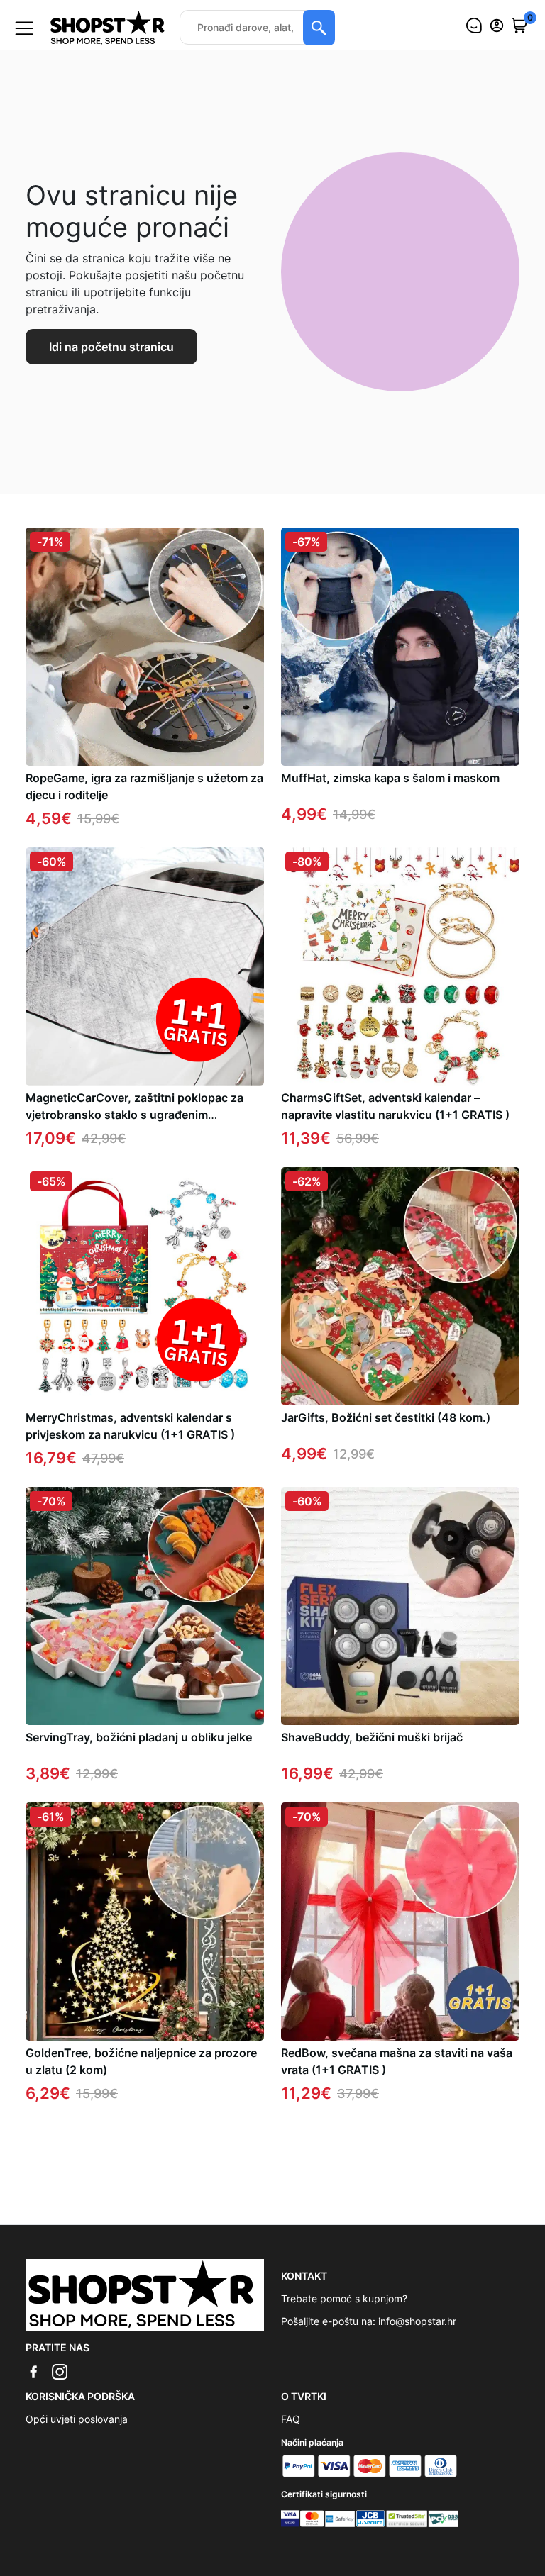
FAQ (291, 2419)
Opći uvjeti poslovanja (77, 2419)
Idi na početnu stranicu (111, 347)
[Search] (319, 28)
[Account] (497, 26)
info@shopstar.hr (417, 2321)
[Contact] (474, 26)
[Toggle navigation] (24, 28)
